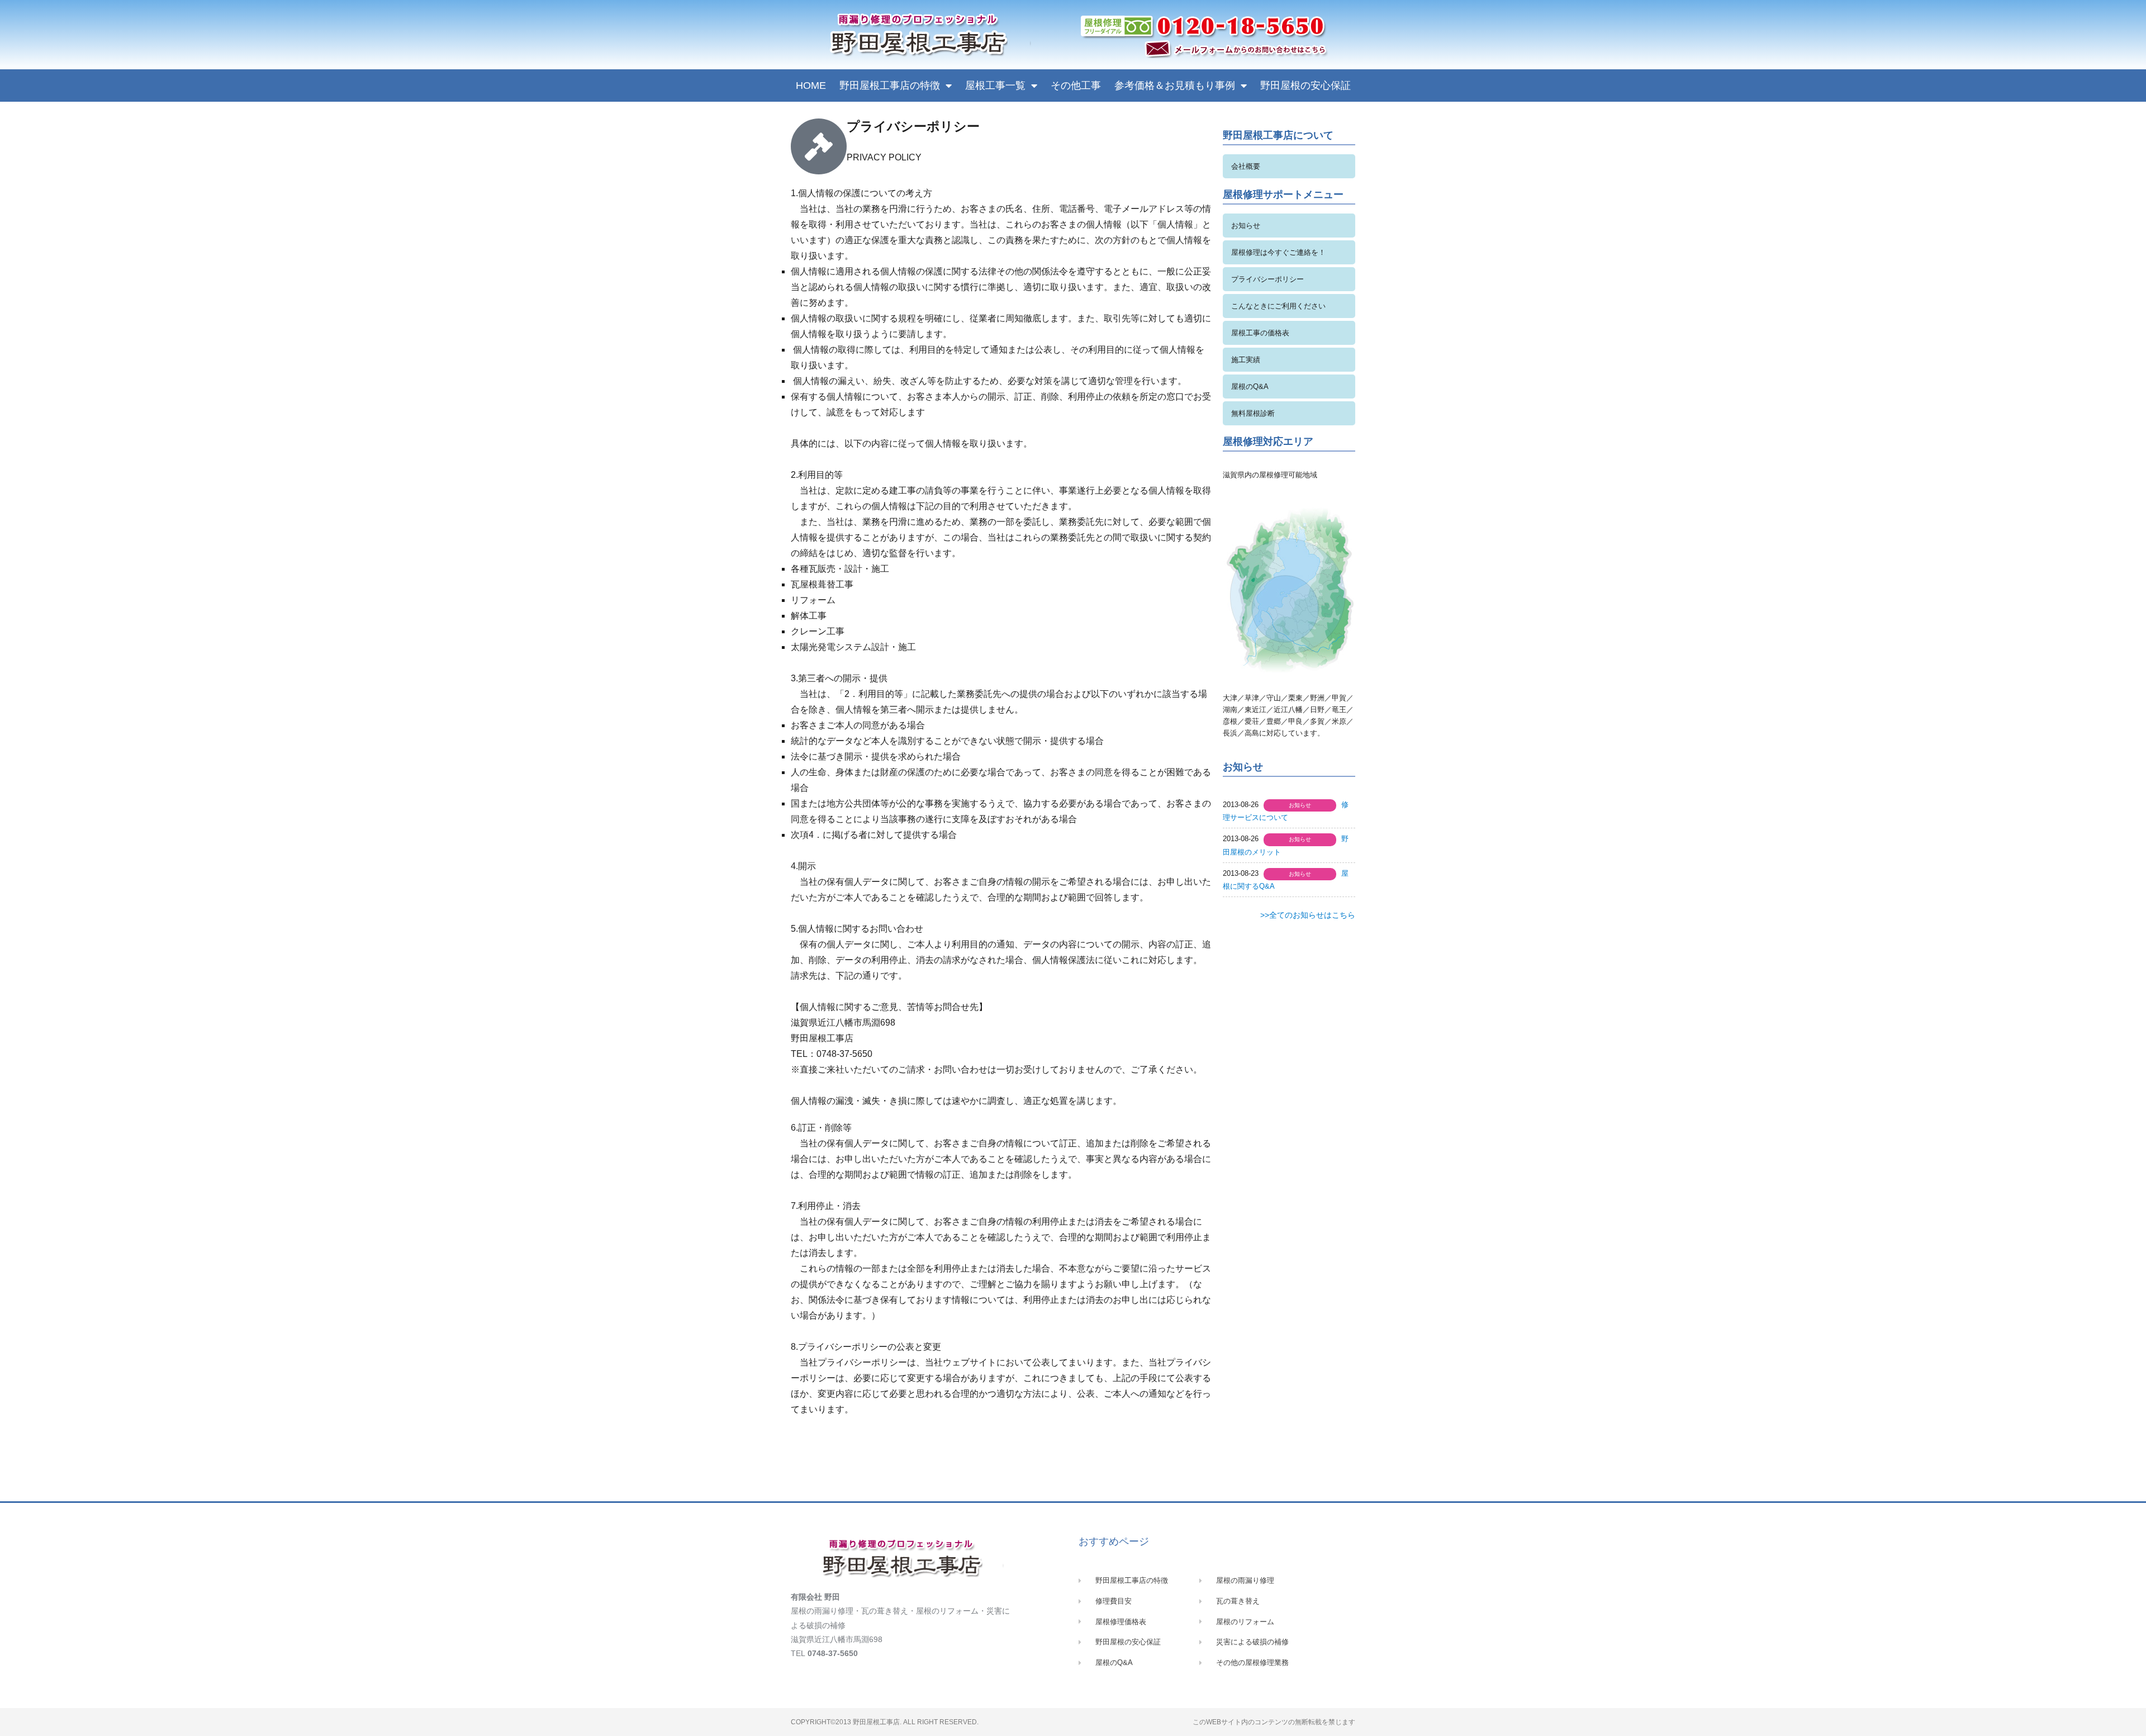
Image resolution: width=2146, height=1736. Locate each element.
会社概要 (1246, 166)
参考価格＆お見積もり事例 (1175, 86)
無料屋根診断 (1253, 413)
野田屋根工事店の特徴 (890, 86)
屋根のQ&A (1250, 386)
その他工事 (1076, 86)
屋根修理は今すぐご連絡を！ (1278, 252)
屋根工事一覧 (995, 86)
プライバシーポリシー (1267, 279)
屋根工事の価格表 (1260, 333)
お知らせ (1246, 226)
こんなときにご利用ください (1278, 306)
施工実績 (1246, 360)
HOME (811, 86)
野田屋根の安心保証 (1305, 86)
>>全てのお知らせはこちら (1308, 915)
